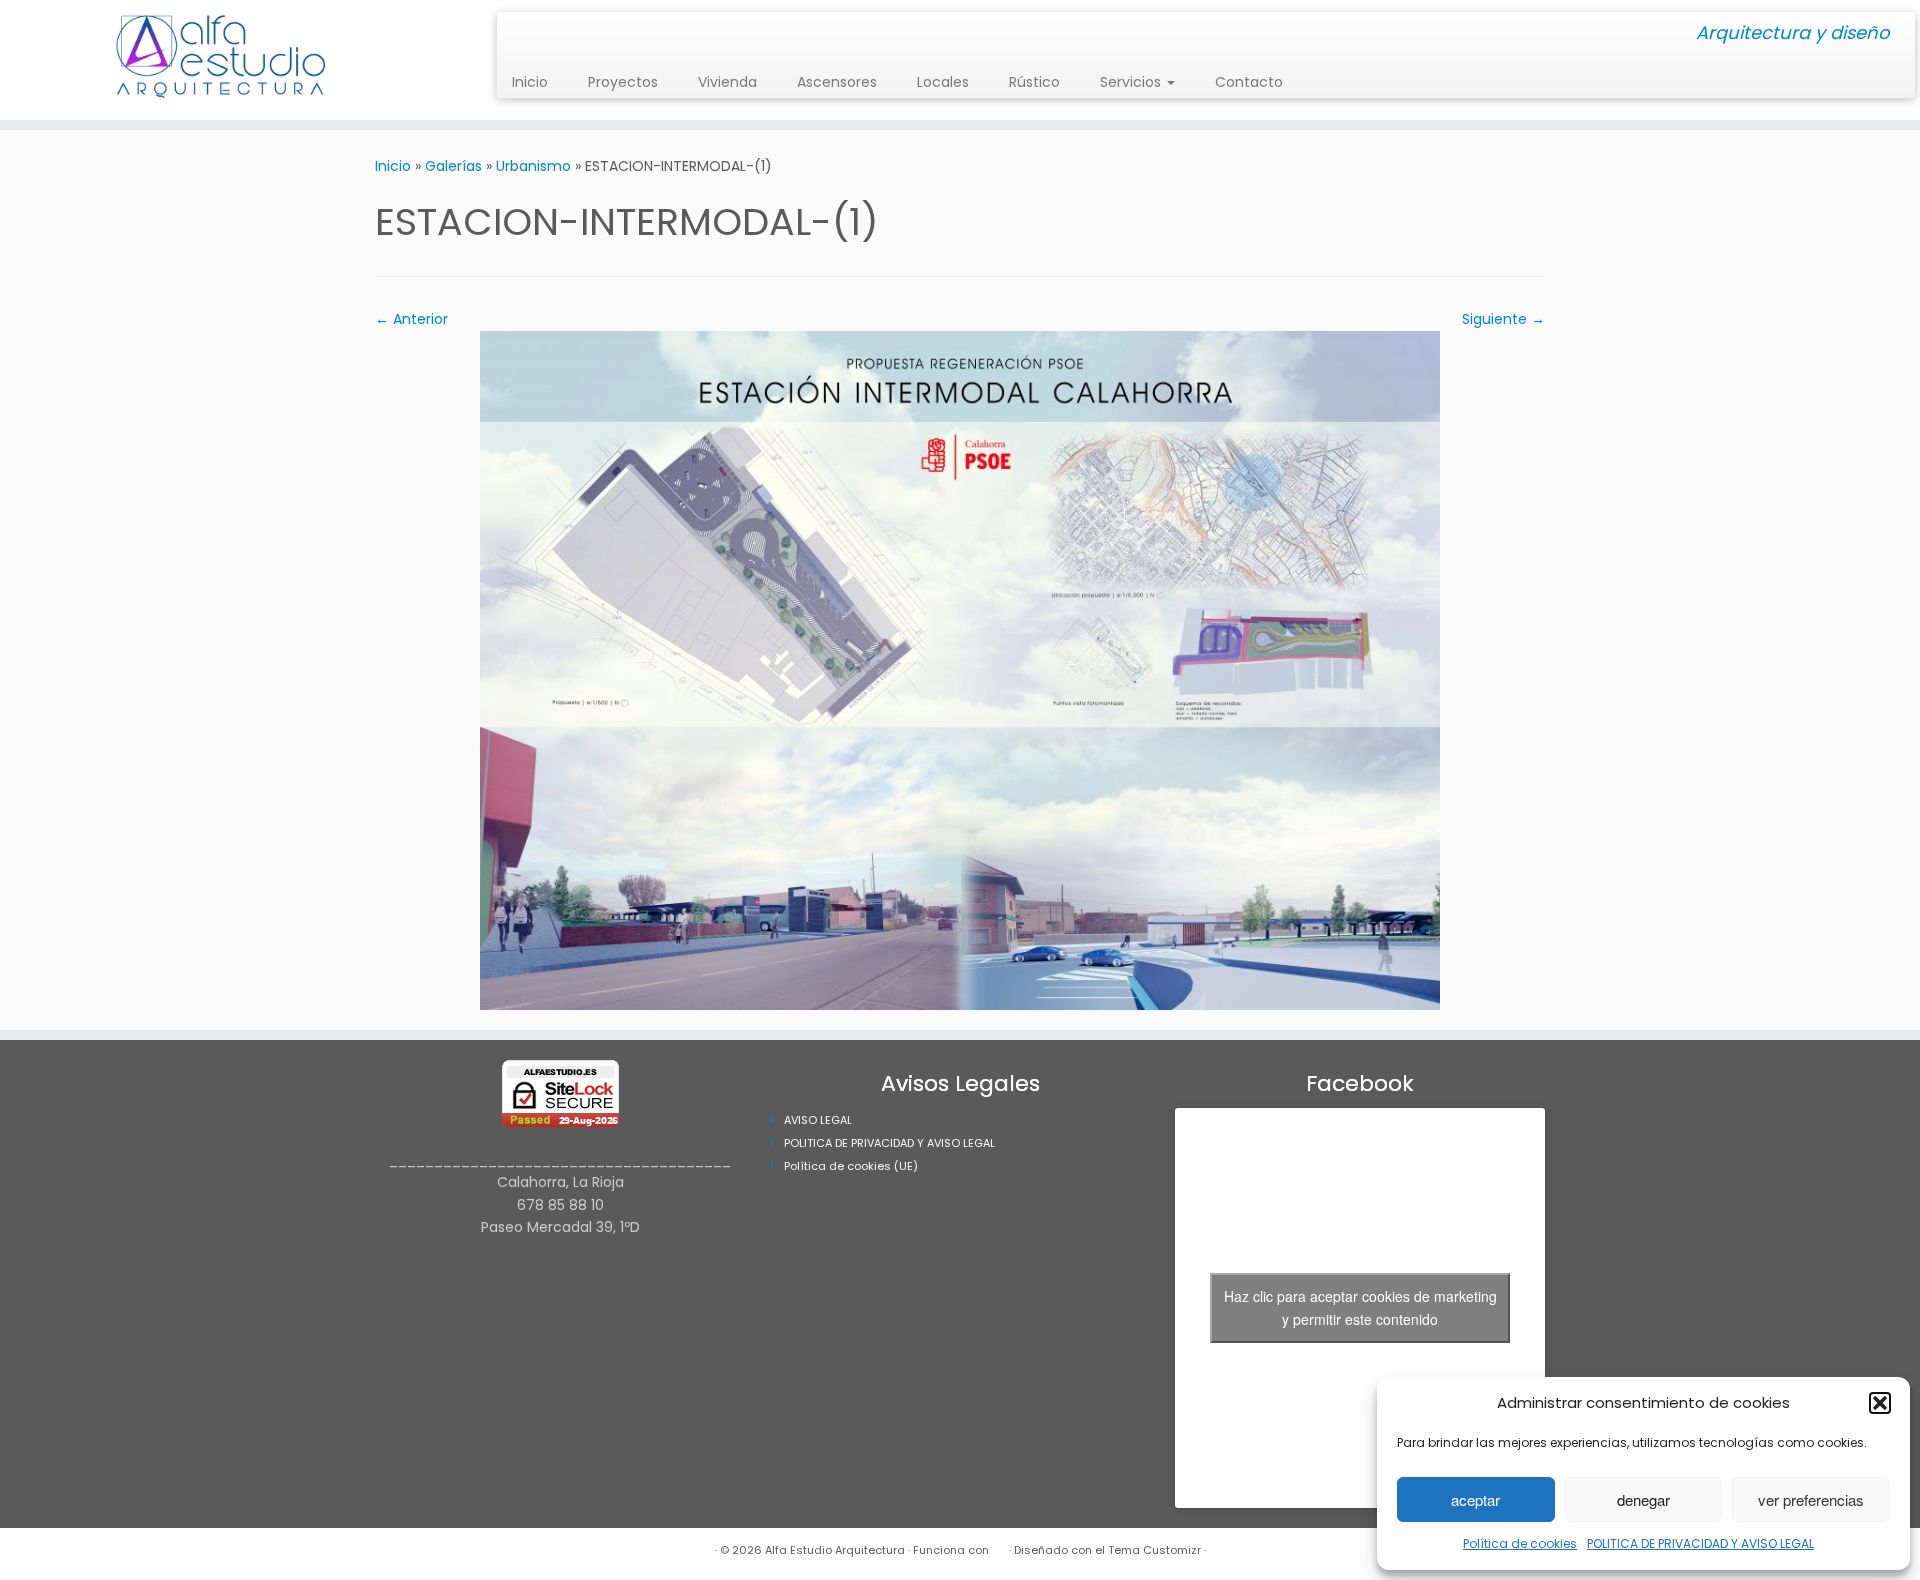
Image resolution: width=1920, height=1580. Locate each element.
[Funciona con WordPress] (999, 1546)
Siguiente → (1503, 319)
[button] (1880, 1403)
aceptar (1475, 1499)
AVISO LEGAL (818, 1120)
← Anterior (411, 319)
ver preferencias (1811, 1499)
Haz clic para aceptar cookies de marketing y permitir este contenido (1360, 1307)
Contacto (1249, 82)
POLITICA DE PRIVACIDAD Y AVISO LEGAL (1700, 1543)
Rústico (1034, 82)
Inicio (530, 82)
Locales (943, 82)
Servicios (1132, 82)
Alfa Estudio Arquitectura (835, 1550)
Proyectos (623, 82)
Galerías (453, 166)
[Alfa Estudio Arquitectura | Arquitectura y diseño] (221, 60)
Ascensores (837, 82)
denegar (1643, 1499)
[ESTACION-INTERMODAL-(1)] (960, 669)
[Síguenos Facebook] (531, 34)
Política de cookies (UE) (851, 1166)
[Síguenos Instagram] (518, 34)
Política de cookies (1520, 1543)
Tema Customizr (1154, 1550)
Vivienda (727, 82)
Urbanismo (533, 166)
